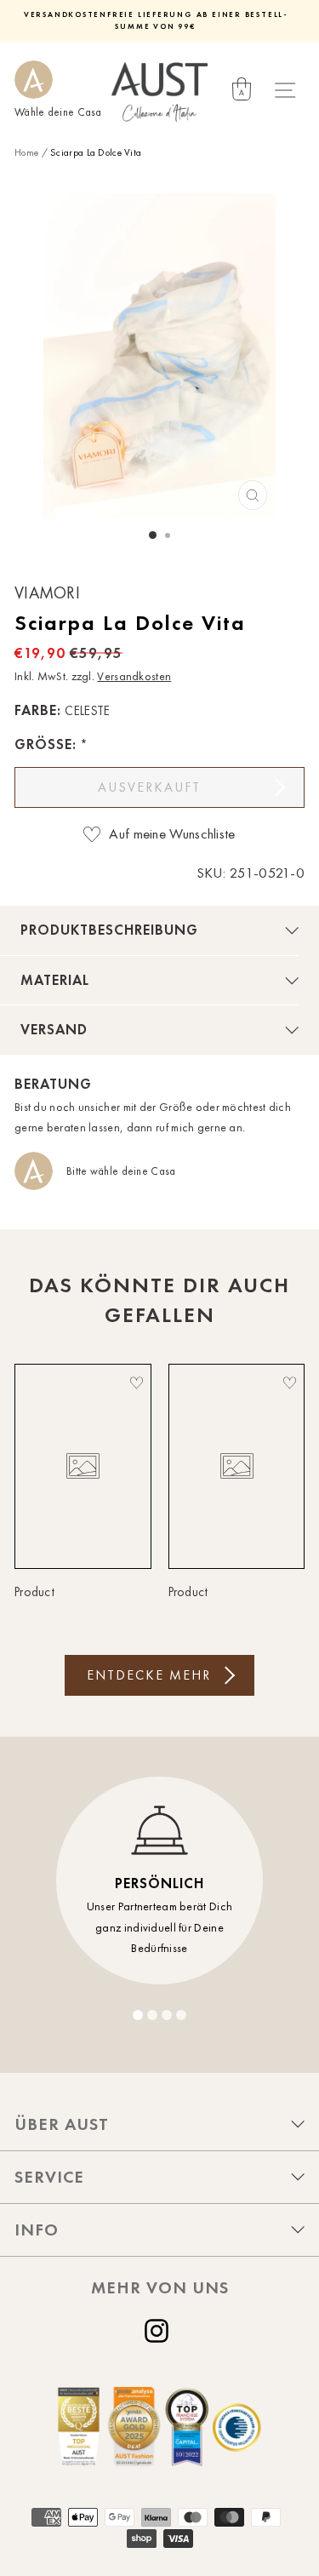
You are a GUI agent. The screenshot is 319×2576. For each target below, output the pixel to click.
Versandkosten (134, 676)
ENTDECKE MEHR (149, 1675)
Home (26, 152)
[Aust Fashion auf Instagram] (160, 2331)
